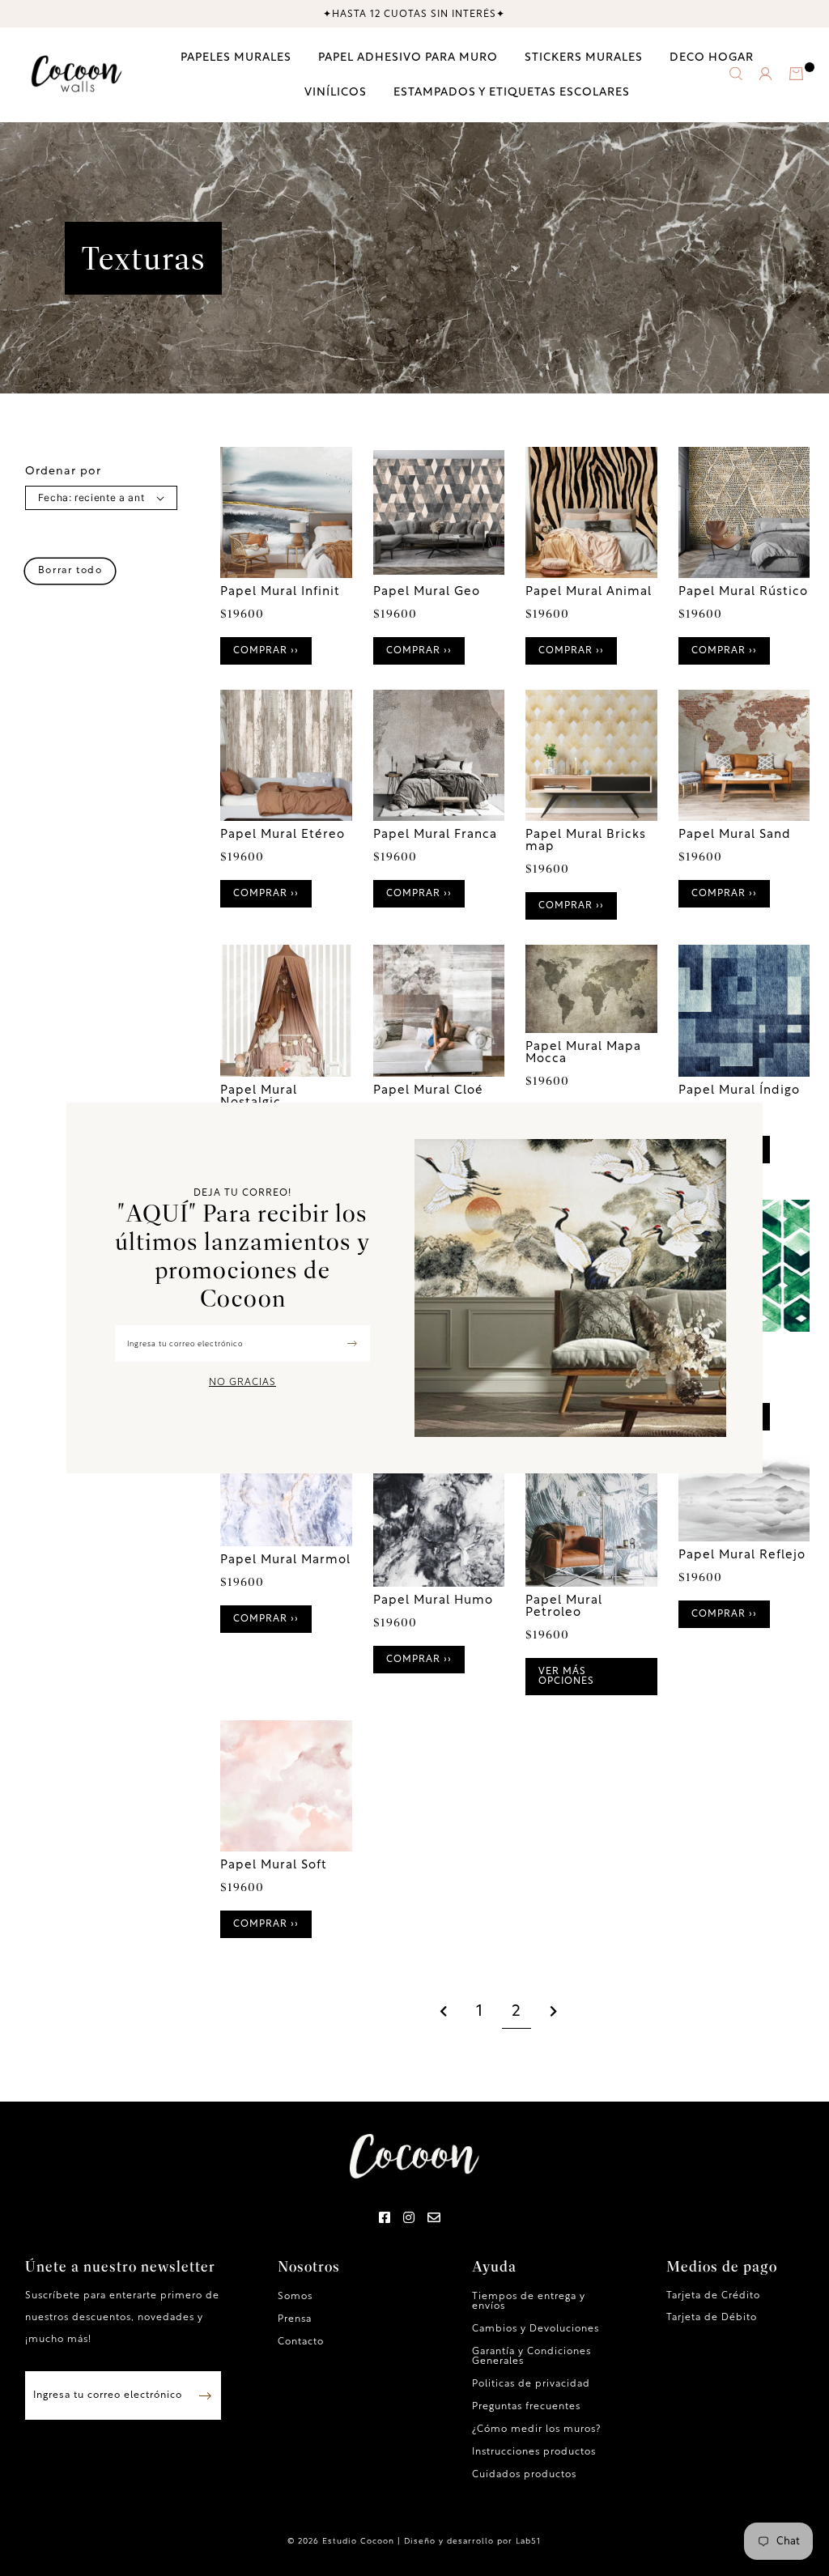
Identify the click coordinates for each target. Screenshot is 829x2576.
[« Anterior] (444, 2013)
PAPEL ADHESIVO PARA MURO (408, 58)
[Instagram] (409, 2219)
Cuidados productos (524, 2475)
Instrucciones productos (534, 2452)
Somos (295, 2297)
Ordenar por (63, 472)
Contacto (301, 2342)
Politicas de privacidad (531, 2384)
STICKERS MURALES (584, 58)
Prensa (295, 2319)
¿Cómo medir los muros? (536, 2429)
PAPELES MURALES (236, 58)
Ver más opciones (566, 1677)
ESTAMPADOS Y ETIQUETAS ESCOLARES (512, 93)
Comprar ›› (266, 651)
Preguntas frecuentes (526, 2407)
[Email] (434, 2219)
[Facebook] (385, 2219)
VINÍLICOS (336, 93)
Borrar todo (70, 571)
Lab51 (528, 2542)
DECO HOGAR (712, 58)
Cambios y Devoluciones (536, 2329)
